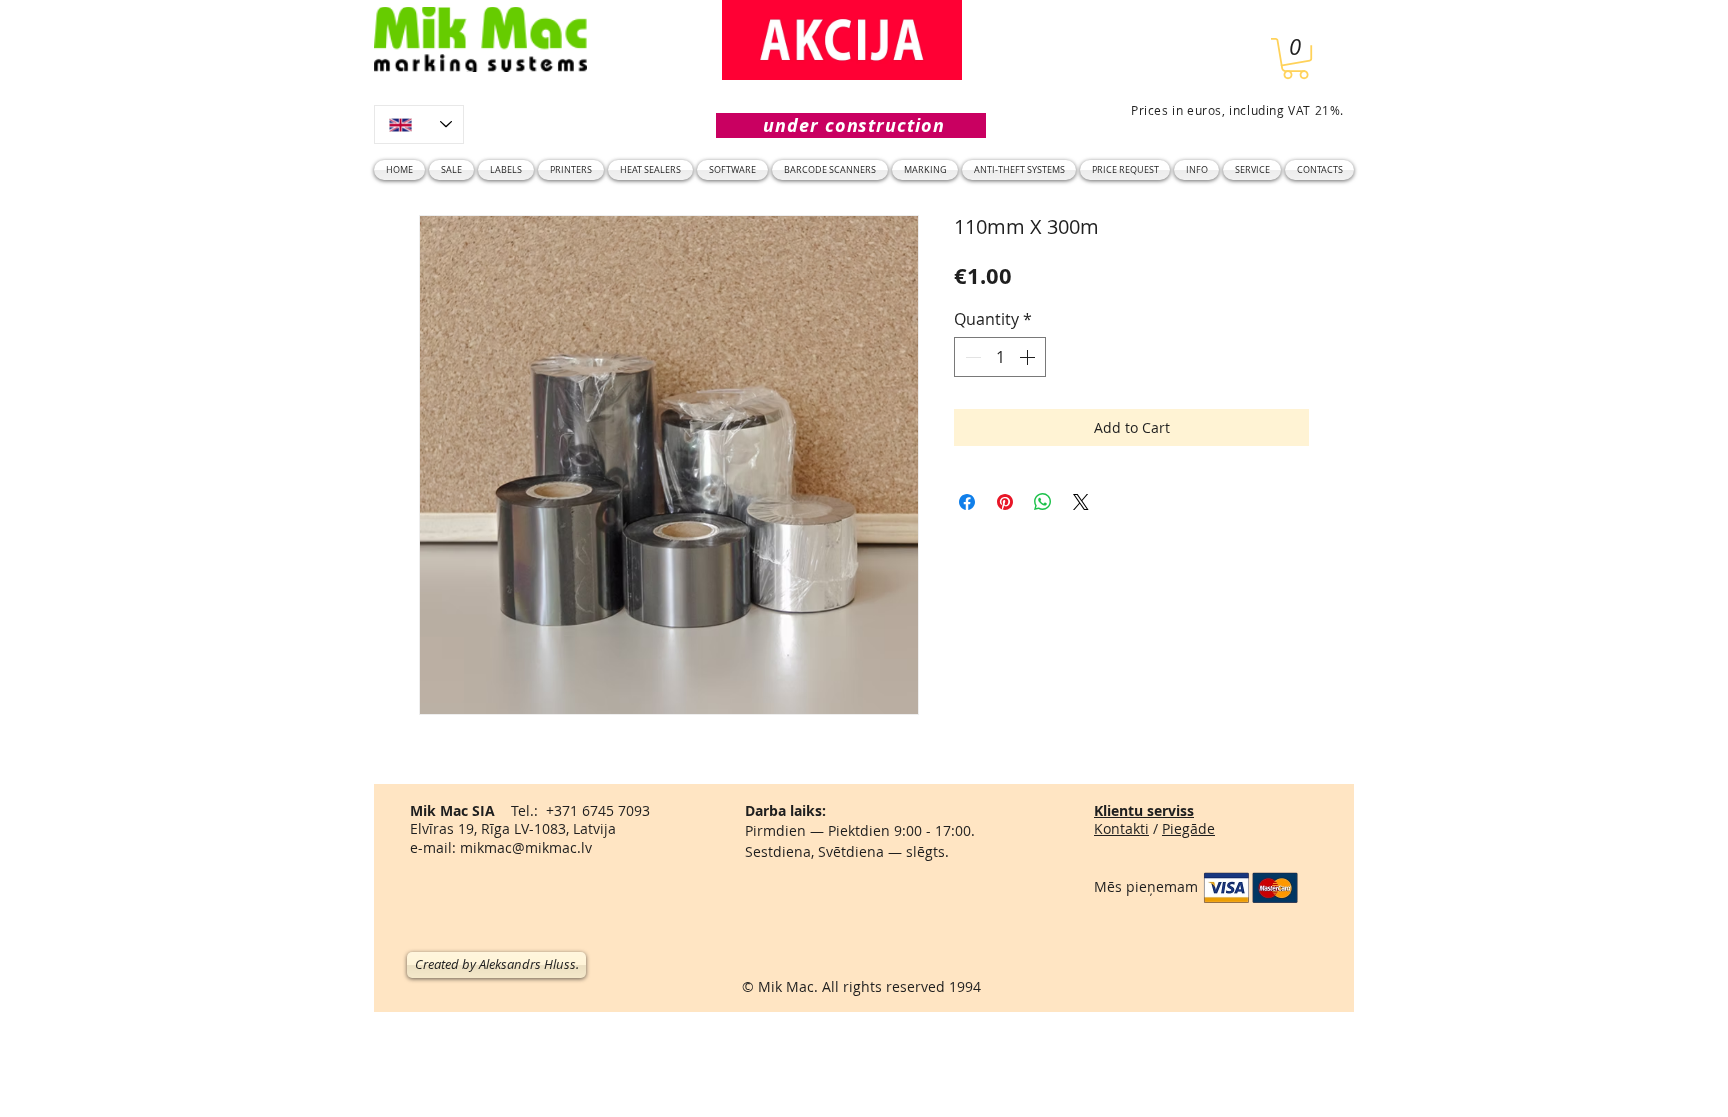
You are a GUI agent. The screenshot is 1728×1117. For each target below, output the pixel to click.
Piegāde (1188, 828)
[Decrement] (971, 357)
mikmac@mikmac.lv (526, 847)
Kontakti (1121, 828)
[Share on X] (1081, 502)
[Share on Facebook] (967, 502)
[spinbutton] (1000, 357)
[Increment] (1029, 357)
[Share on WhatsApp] (1043, 502)
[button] (1295, 58)
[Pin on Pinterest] (1005, 502)
